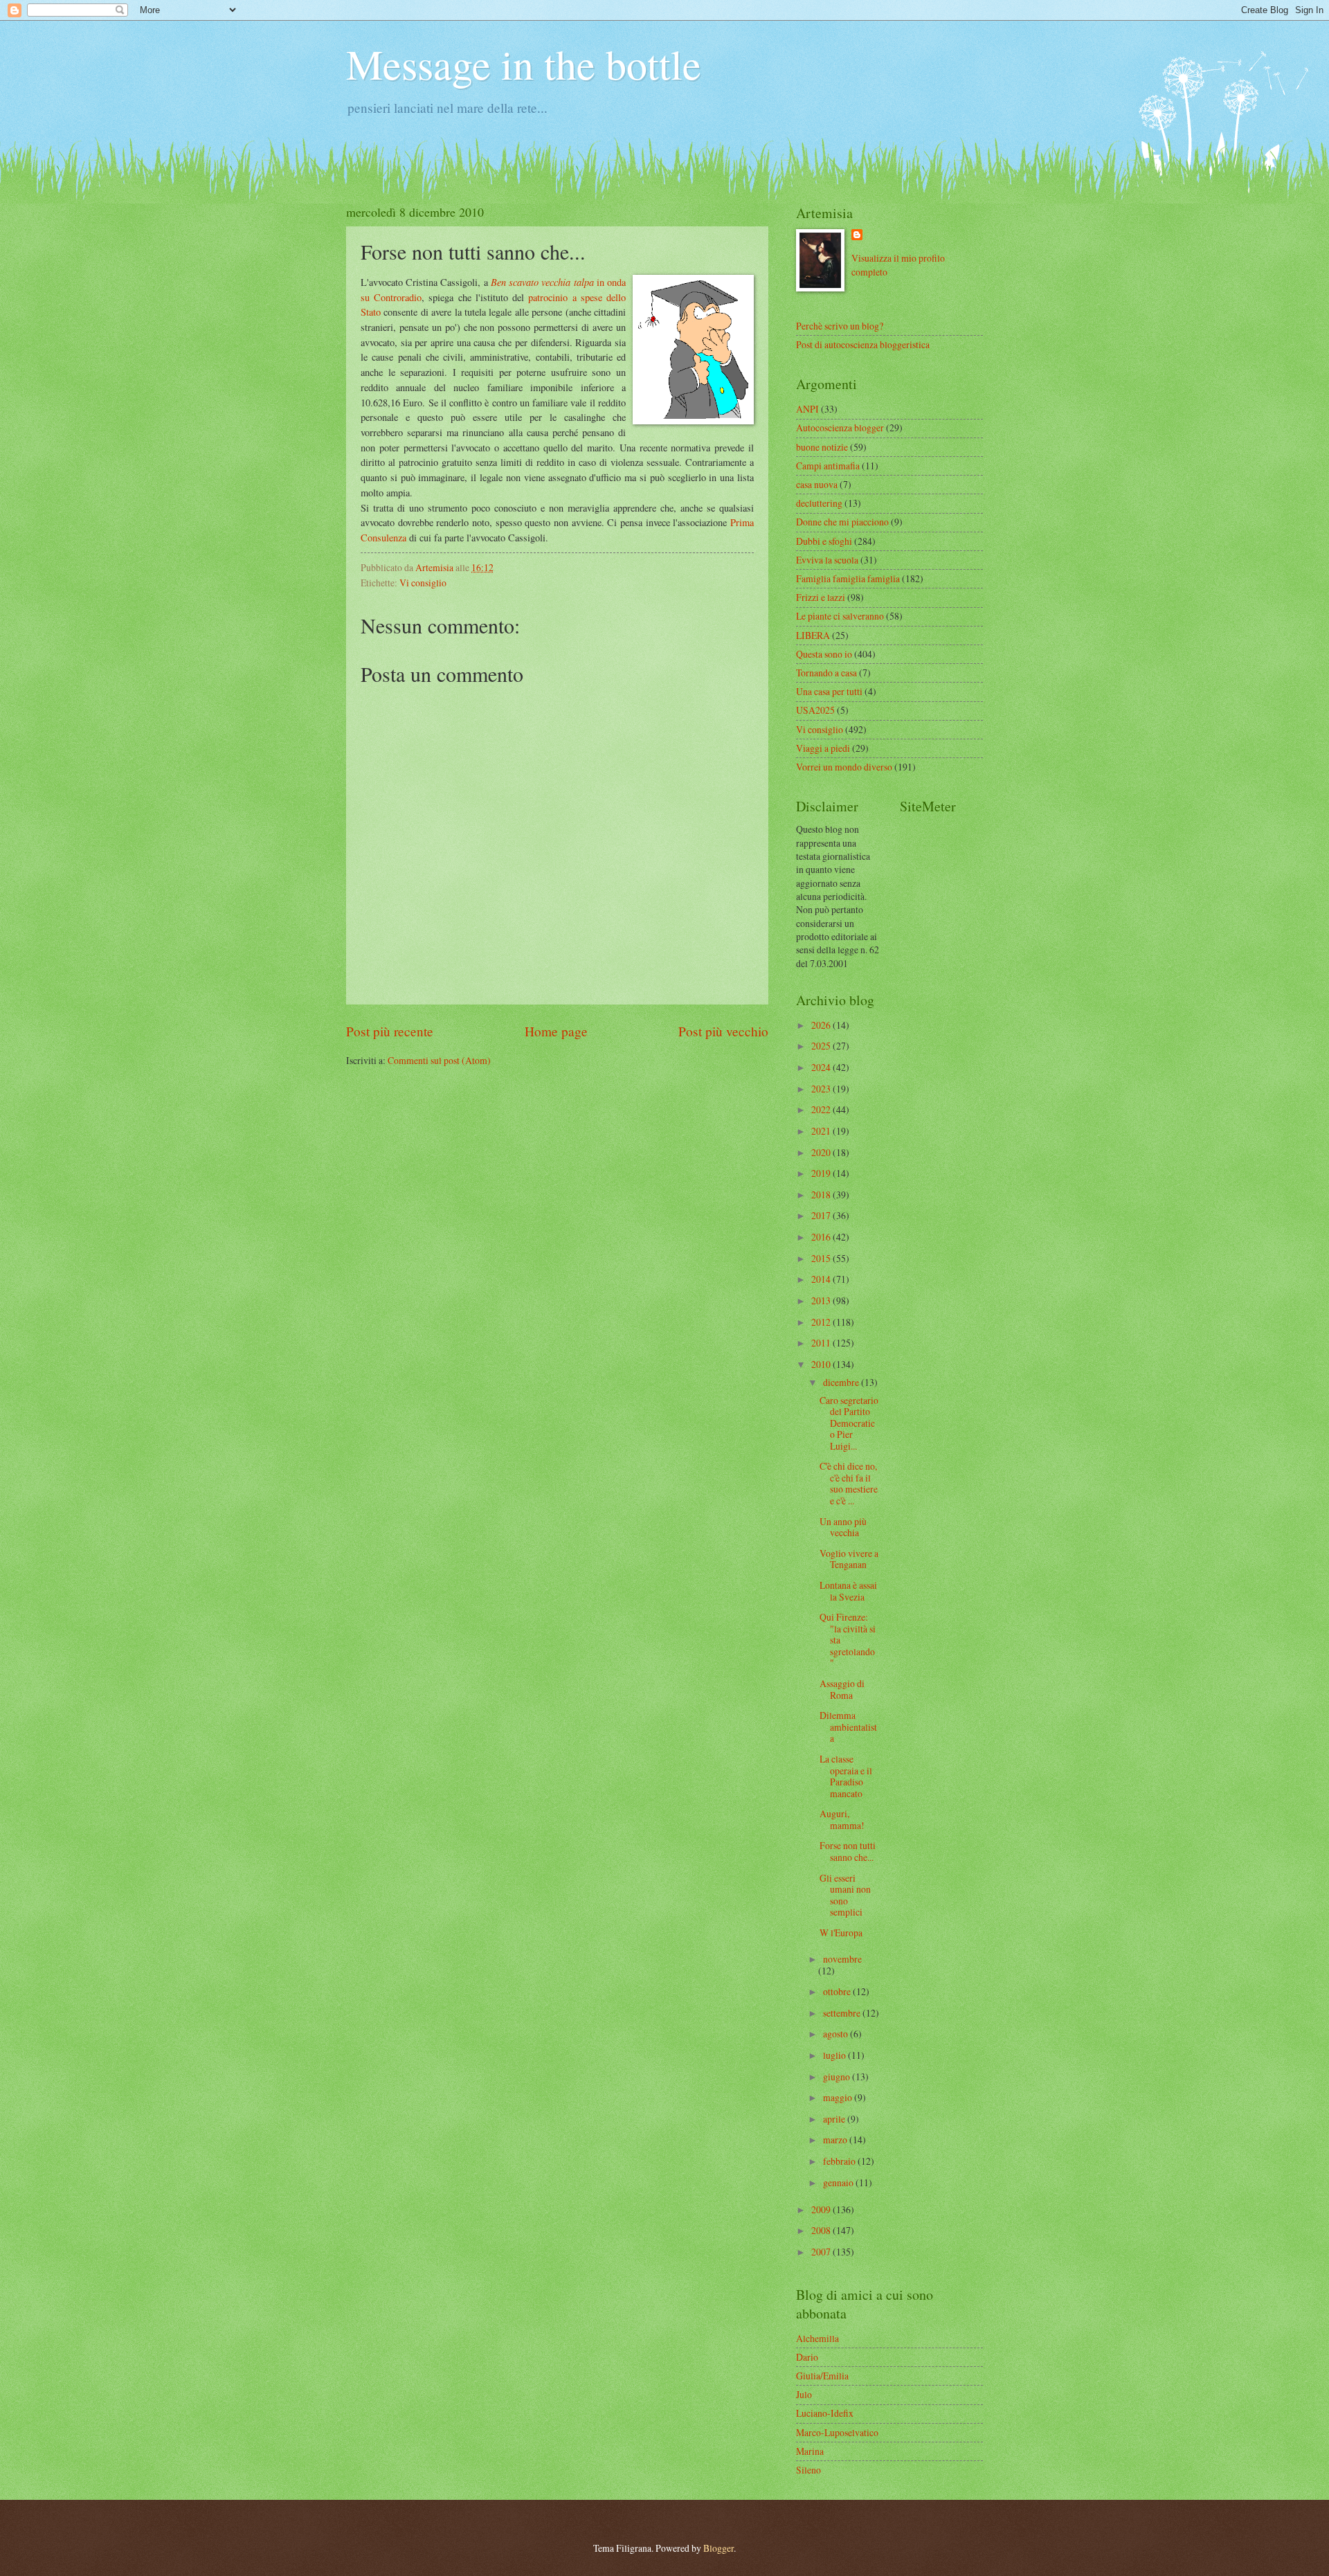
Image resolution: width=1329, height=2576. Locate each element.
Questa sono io (824, 654)
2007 (822, 2252)
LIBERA (813, 635)
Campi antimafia (828, 466)
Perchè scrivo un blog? (840, 326)
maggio (839, 2097)
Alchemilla (817, 2338)
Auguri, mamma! (842, 1819)
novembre (842, 1959)
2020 (822, 1152)
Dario (807, 2357)
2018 (822, 1195)
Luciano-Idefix (825, 2413)
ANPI (807, 409)
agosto (837, 2034)
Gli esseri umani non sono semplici (845, 1895)
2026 (822, 1025)
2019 (822, 1173)
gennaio (839, 2182)
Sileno (808, 2470)
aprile (835, 2119)
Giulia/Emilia (822, 2376)
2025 (822, 1046)
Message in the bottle (524, 64)
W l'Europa (841, 1933)
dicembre (842, 1382)
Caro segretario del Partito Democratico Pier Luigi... (849, 1423)
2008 (822, 2230)
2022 (822, 1109)
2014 (822, 1279)
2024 (822, 1067)
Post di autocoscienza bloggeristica (863, 344)
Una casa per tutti (829, 691)
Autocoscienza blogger (840, 427)
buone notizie (822, 447)
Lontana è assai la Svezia (848, 1591)
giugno (838, 2077)
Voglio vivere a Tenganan (849, 1559)
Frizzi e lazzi (821, 597)
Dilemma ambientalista (848, 1727)
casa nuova (817, 484)
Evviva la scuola (827, 560)
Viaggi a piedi (823, 748)
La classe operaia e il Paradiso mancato (846, 1776)
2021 (822, 1131)
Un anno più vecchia (843, 1527)
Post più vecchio (723, 1031)
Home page (556, 1031)
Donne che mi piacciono (842, 522)
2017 (822, 1215)
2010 (822, 1364)
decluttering (819, 503)
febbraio (840, 2161)
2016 (822, 1237)
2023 (822, 1089)
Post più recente (390, 1031)
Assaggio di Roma (842, 1689)
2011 (822, 1343)
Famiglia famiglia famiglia (848, 578)
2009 (822, 2209)
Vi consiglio (423, 583)
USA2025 (815, 710)
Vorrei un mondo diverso (844, 767)
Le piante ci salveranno (840, 616)
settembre (843, 2013)
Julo (804, 2394)
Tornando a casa (826, 673)
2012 (822, 1322)
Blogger (718, 2548)
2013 (822, 1300)
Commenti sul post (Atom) (439, 1060)
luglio (835, 2055)
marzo (836, 2140)
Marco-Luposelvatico (837, 2432)
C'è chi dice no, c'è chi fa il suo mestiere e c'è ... (849, 1483)
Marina (810, 2451)
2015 (822, 1258)
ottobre (838, 1991)
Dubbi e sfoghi (824, 541)
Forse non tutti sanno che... (848, 1851)
